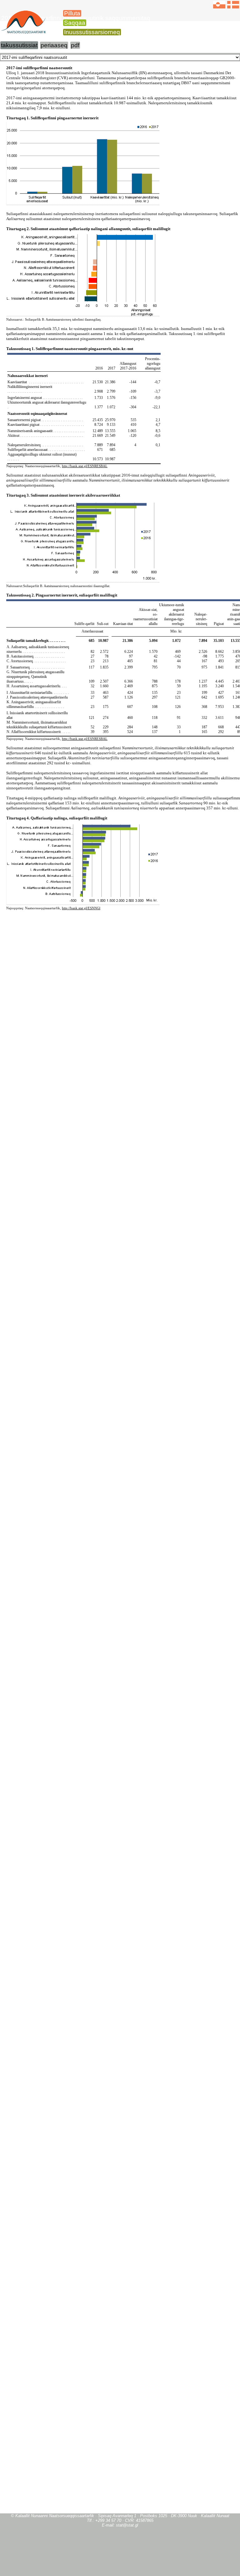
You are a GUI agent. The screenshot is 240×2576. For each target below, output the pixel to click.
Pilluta (72, 13)
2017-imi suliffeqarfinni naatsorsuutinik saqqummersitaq (76, 18)
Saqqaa (75, 23)
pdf (75, 45)
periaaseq (54, 45)
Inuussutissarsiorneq (92, 32)
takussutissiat (19, 45)
